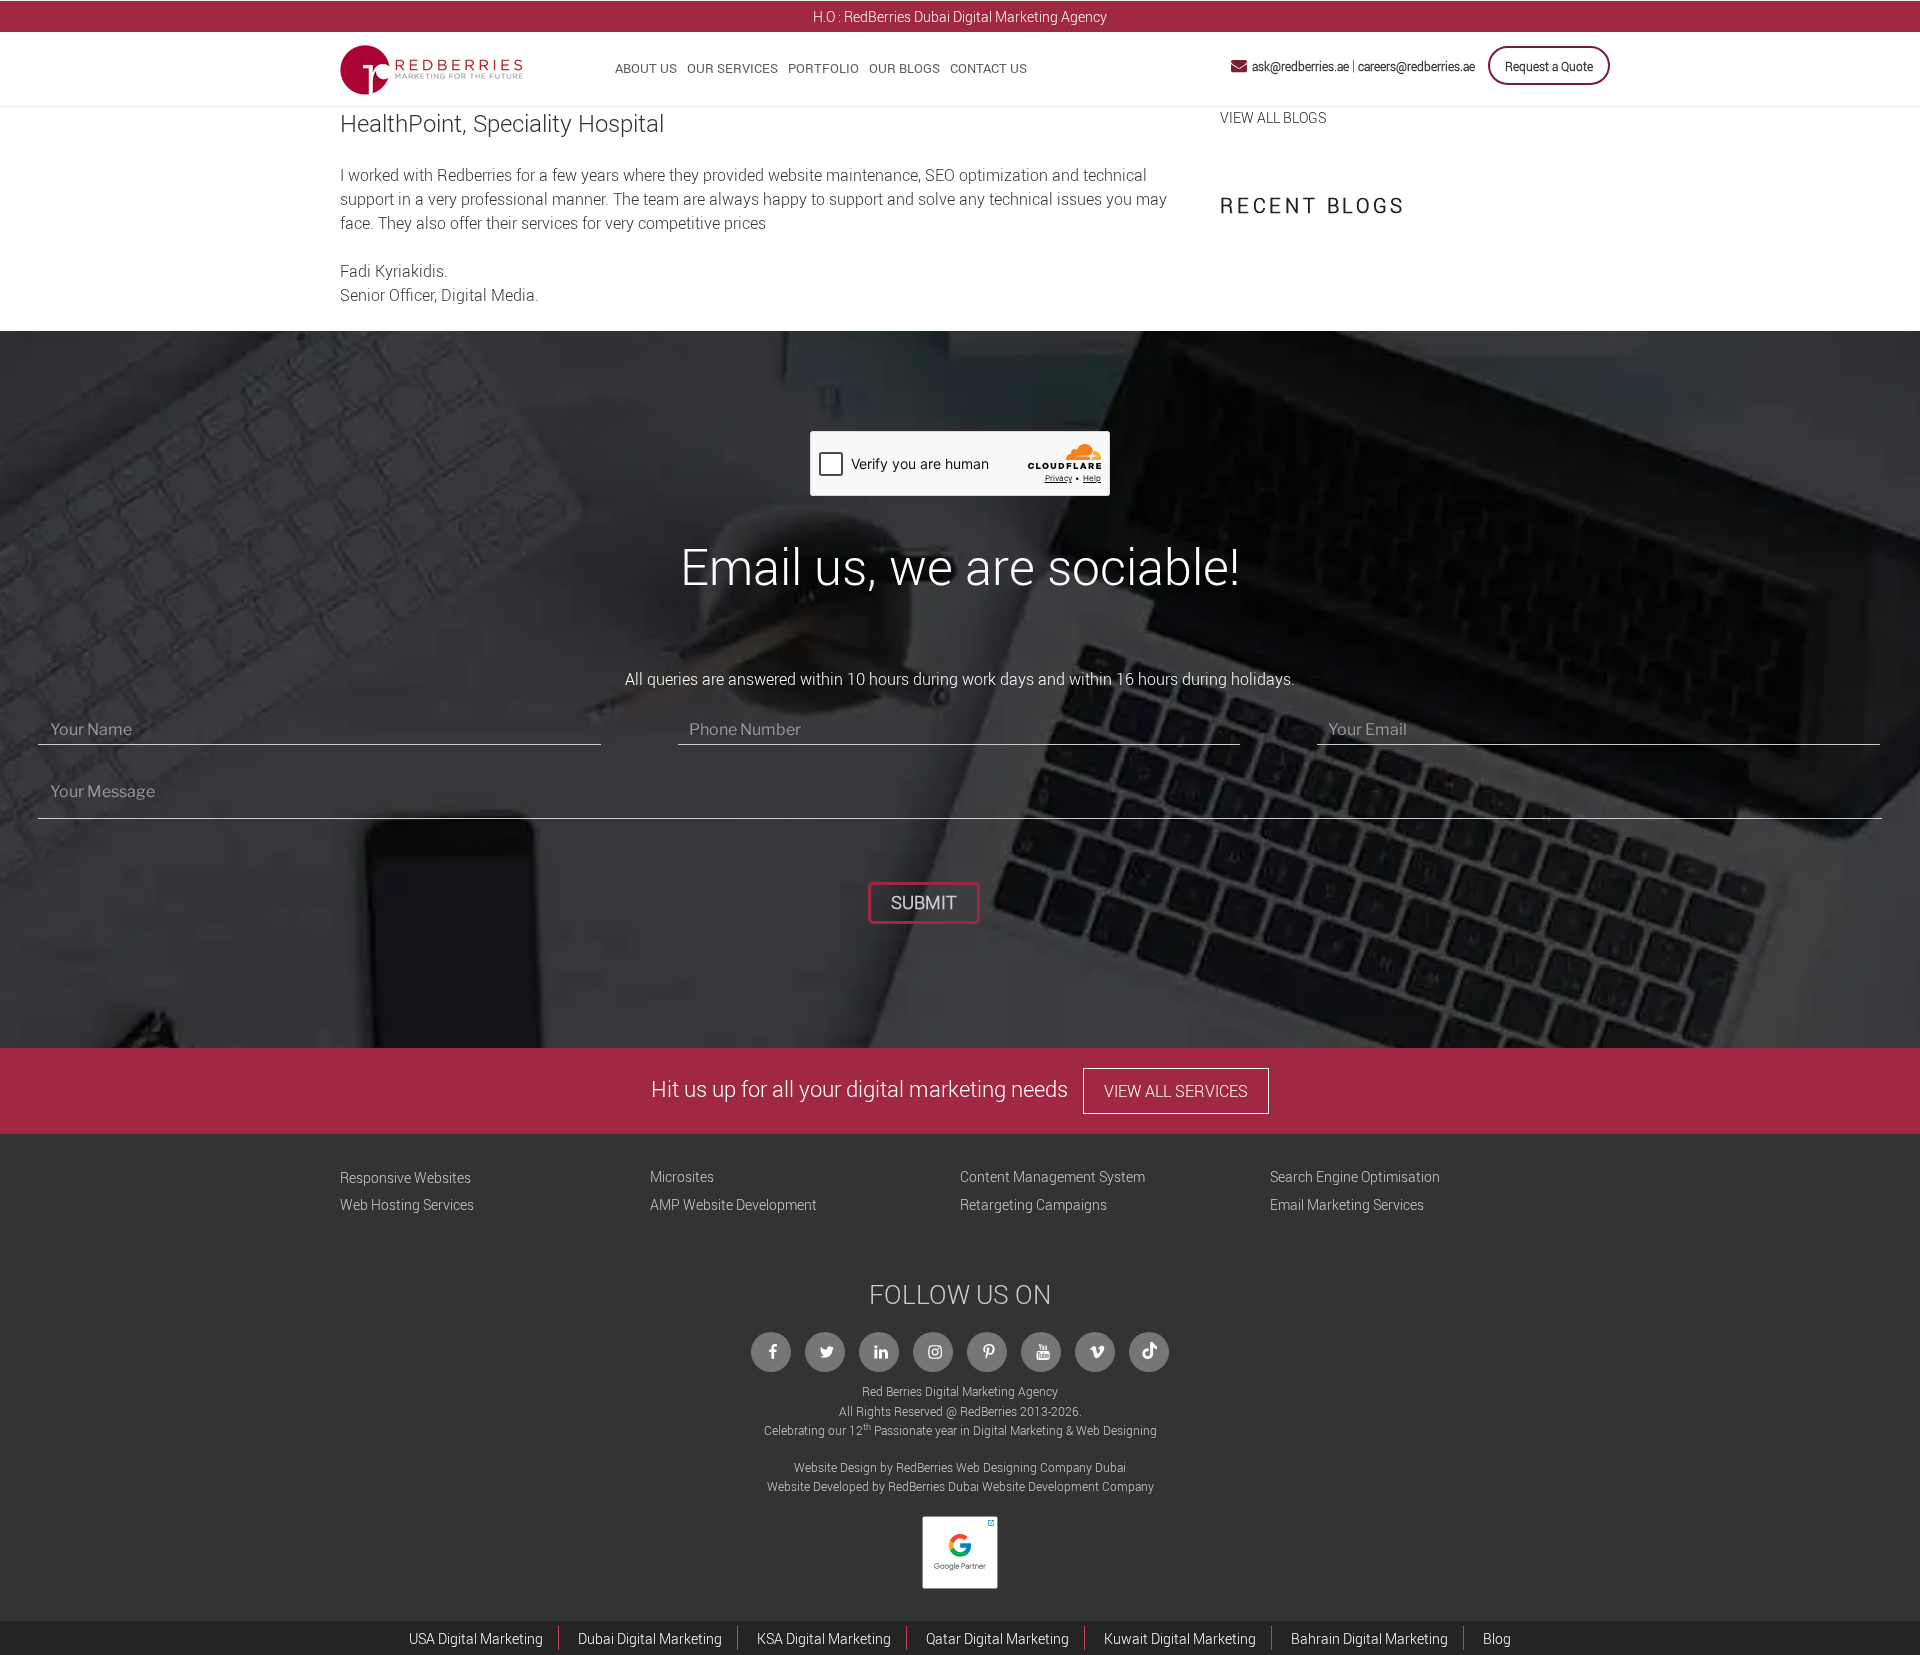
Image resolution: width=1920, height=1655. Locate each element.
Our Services (732, 68)
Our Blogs (904, 68)
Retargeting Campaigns (1033, 1204)
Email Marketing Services (1347, 1204)
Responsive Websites (405, 1177)
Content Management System (1052, 1176)
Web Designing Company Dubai (1041, 1467)
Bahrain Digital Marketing (1369, 1638)
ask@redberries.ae (1300, 66)
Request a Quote (1549, 66)
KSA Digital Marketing (824, 1638)
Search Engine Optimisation (1355, 1176)
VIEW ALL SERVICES (1176, 1091)
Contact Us (988, 68)
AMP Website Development (733, 1204)
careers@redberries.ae (1416, 66)
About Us (646, 68)
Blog (1497, 1638)
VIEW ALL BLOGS (1273, 117)
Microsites (682, 1176)
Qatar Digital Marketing (997, 1638)
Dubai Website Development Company (1051, 1486)
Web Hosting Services (407, 1204)
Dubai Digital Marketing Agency (1010, 16)
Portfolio (823, 68)
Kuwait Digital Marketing (1180, 1638)
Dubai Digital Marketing (650, 1638)
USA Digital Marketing (476, 1638)
